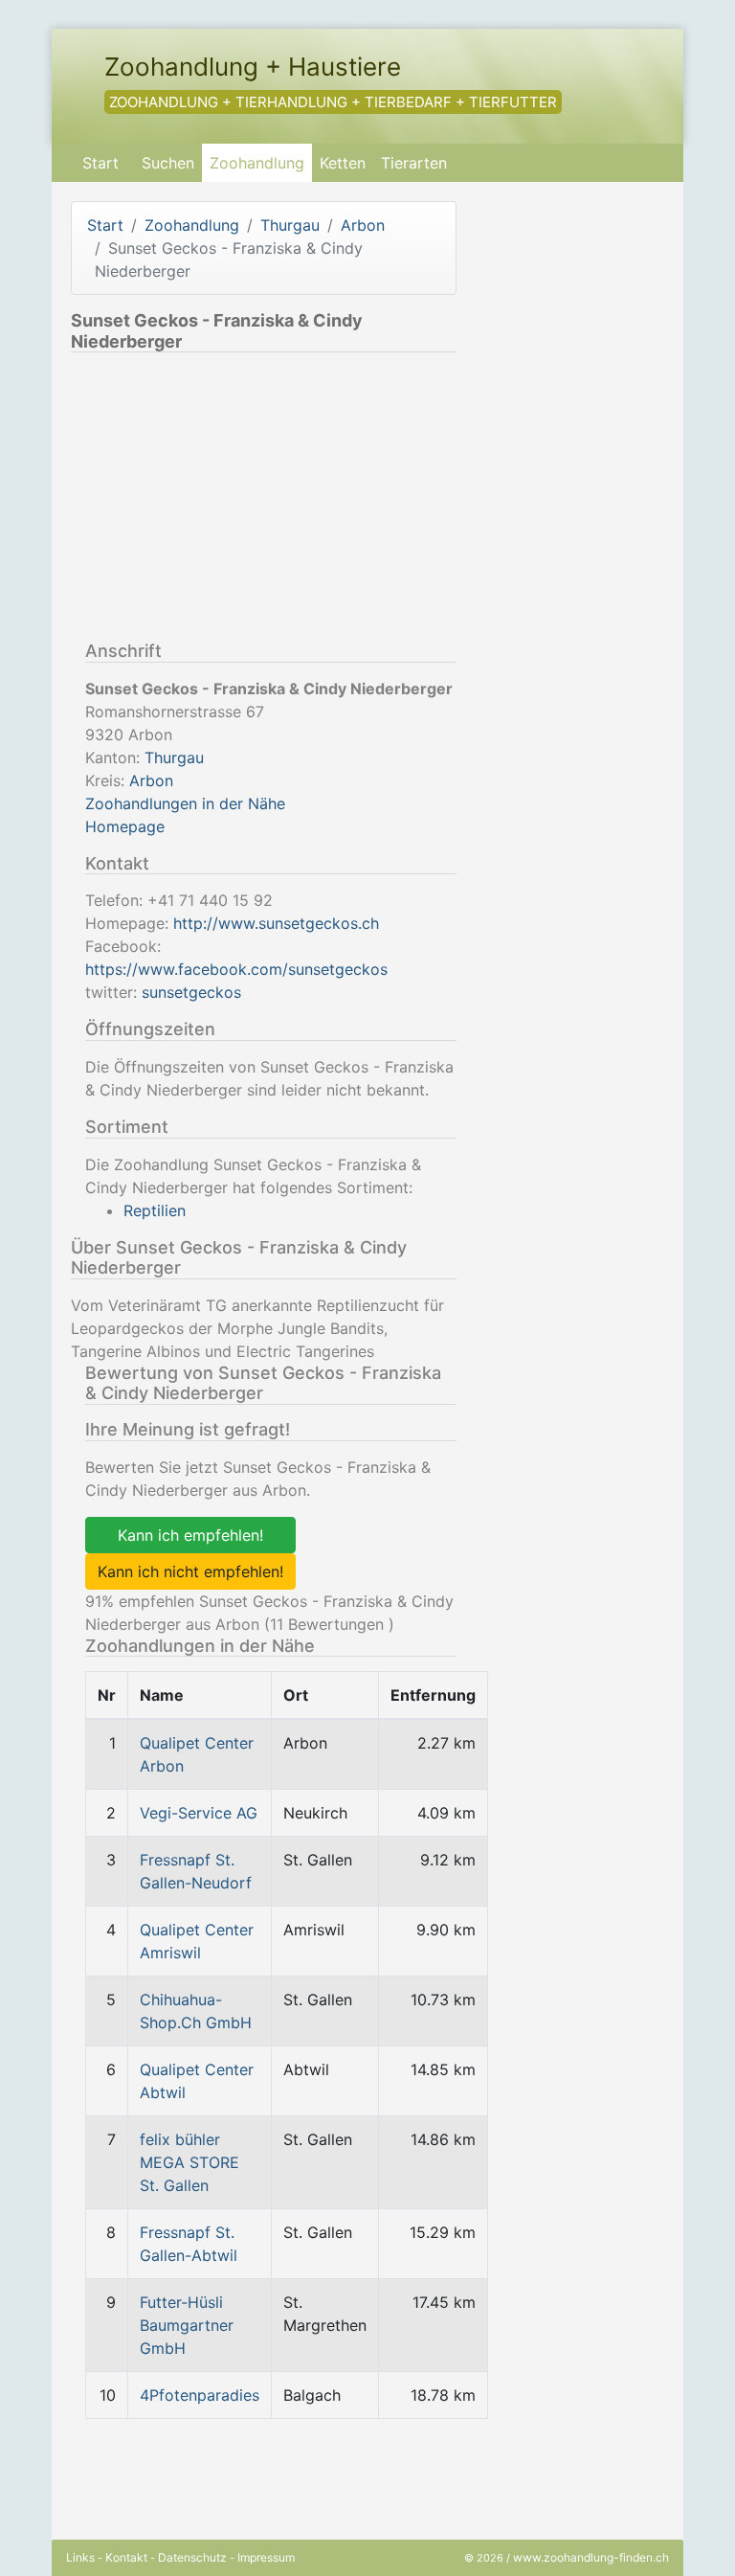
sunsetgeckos (191, 992)
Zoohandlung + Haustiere (253, 67)
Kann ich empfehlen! (190, 1535)
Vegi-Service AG (199, 1813)
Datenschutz (192, 2557)
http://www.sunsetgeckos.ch (276, 923)
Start (100, 163)
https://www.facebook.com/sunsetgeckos (236, 969)
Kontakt (126, 2557)
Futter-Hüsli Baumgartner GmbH (187, 2325)
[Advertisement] (232, 501)
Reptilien (155, 1210)
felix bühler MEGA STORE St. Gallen (189, 2162)
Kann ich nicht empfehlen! (190, 1571)
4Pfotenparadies (200, 2395)
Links (80, 2557)
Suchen (168, 163)
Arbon (363, 225)
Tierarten (414, 163)
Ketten (343, 163)
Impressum (266, 2557)
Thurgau (290, 225)
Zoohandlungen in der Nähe (185, 803)
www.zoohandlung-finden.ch (591, 2557)
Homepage (125, 826)
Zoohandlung (257, 163)
